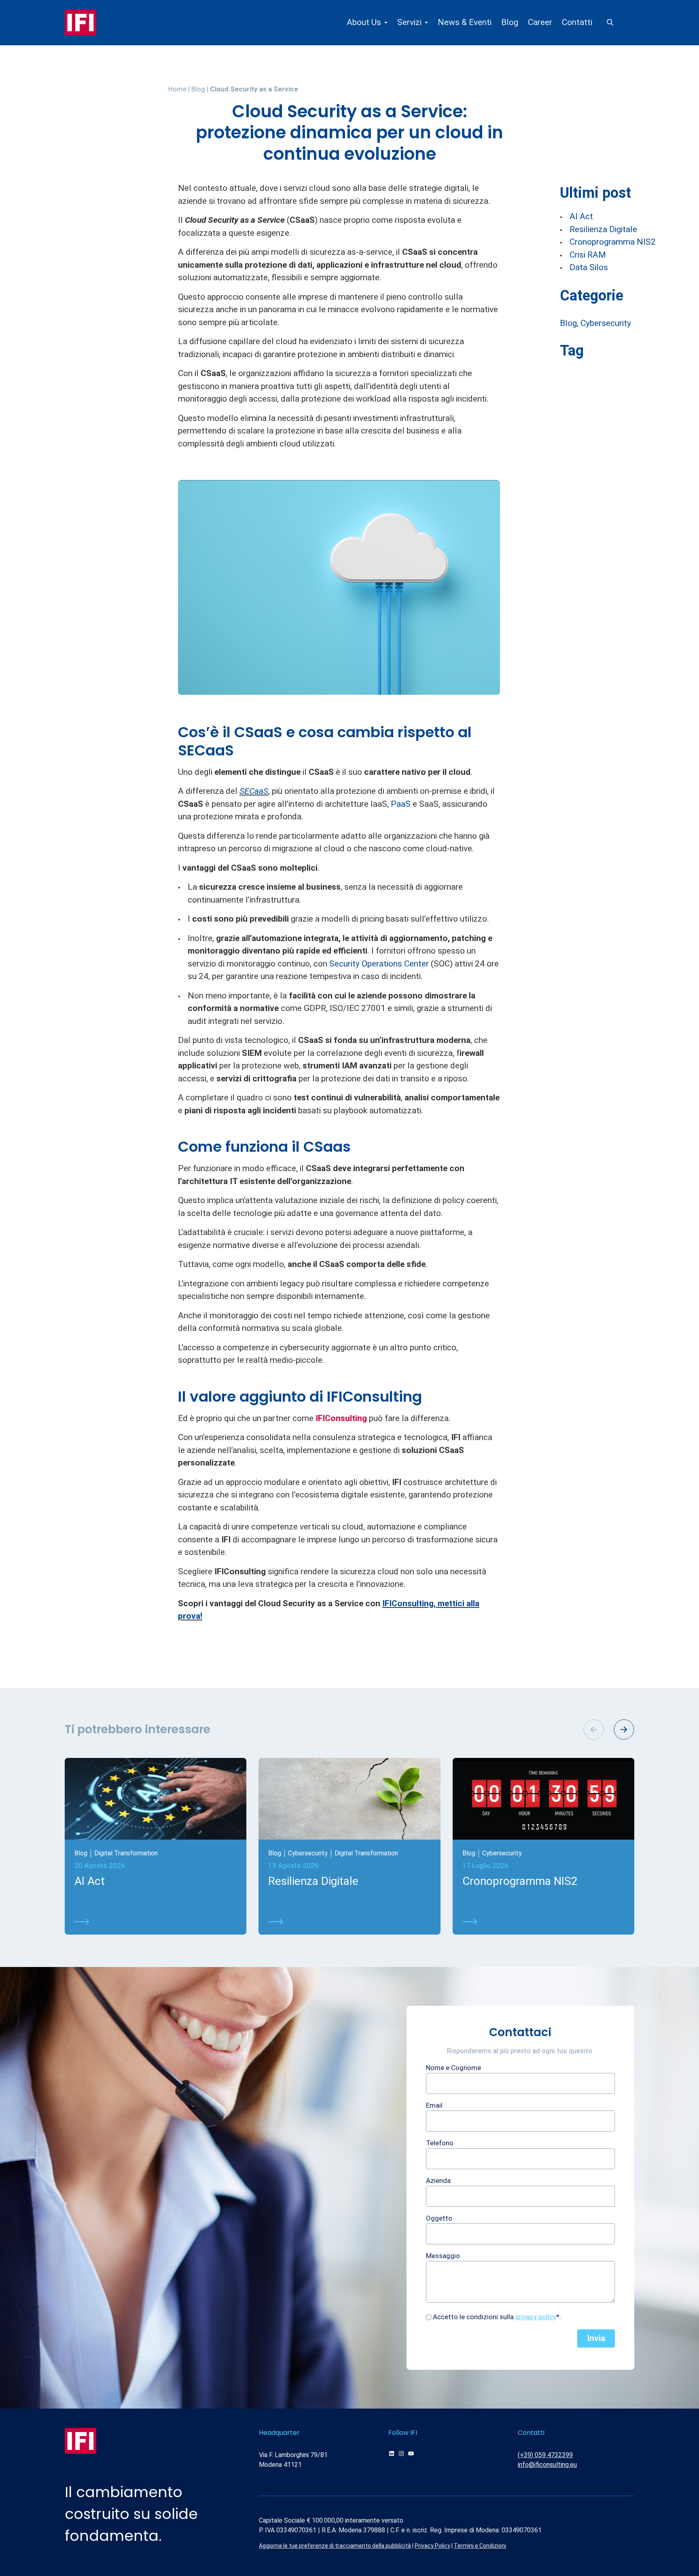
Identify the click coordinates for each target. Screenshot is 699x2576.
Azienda (438, 2181)
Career (540, 22)
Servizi (409, 22)
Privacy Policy (432, 2546)
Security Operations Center (379, 964)
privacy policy (536, 2317)
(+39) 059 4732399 (545, 2455)
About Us (364, 22)
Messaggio (443, 2256)
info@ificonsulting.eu (547, 2465)
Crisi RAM (588, 255)
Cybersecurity (606, 323)
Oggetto (439, 2218)
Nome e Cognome (453, 2068)
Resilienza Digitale (603, 229)
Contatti (577, 22)
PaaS (401, 804)
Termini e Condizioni (480, 2546)
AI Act (581, 216)
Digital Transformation (126, 1853)
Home (177, 89)
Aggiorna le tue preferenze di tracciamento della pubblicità (335, 2546)
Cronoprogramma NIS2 (613, 242)
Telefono (440, 2143)
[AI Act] (156, 1922)
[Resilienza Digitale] (349, 1922)
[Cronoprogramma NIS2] (543, 1922)
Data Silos (589, 267)
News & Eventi (465, 22)
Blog (510, 22)
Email (434, 2105)
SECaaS (254, 791)
